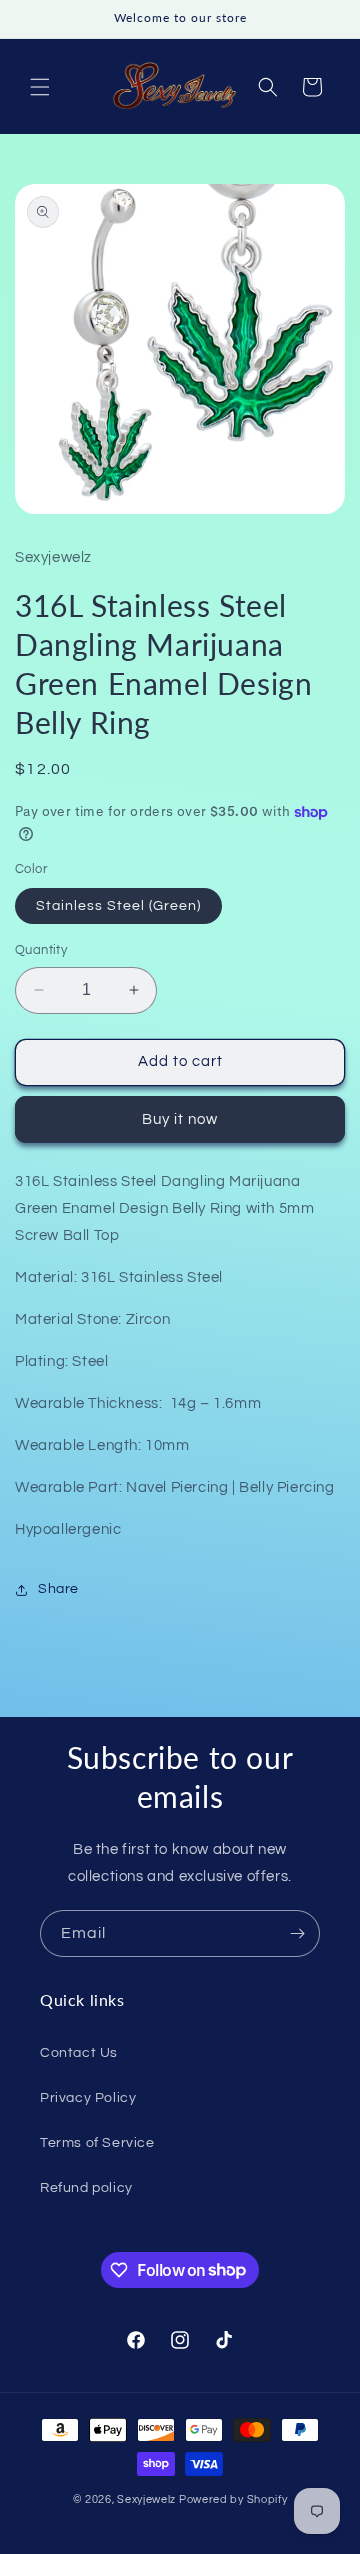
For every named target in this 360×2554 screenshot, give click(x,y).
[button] (40, 87)
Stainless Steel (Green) (118, 906)
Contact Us (79, 2053)
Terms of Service (97, 2143)
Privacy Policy (88, 2098)
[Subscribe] (297, 1933)
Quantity (41, 950)
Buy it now (180, 1119)
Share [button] (58, 1589)
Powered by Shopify (233, 2499)
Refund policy (86, 2188)
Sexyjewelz (146, 2499)
